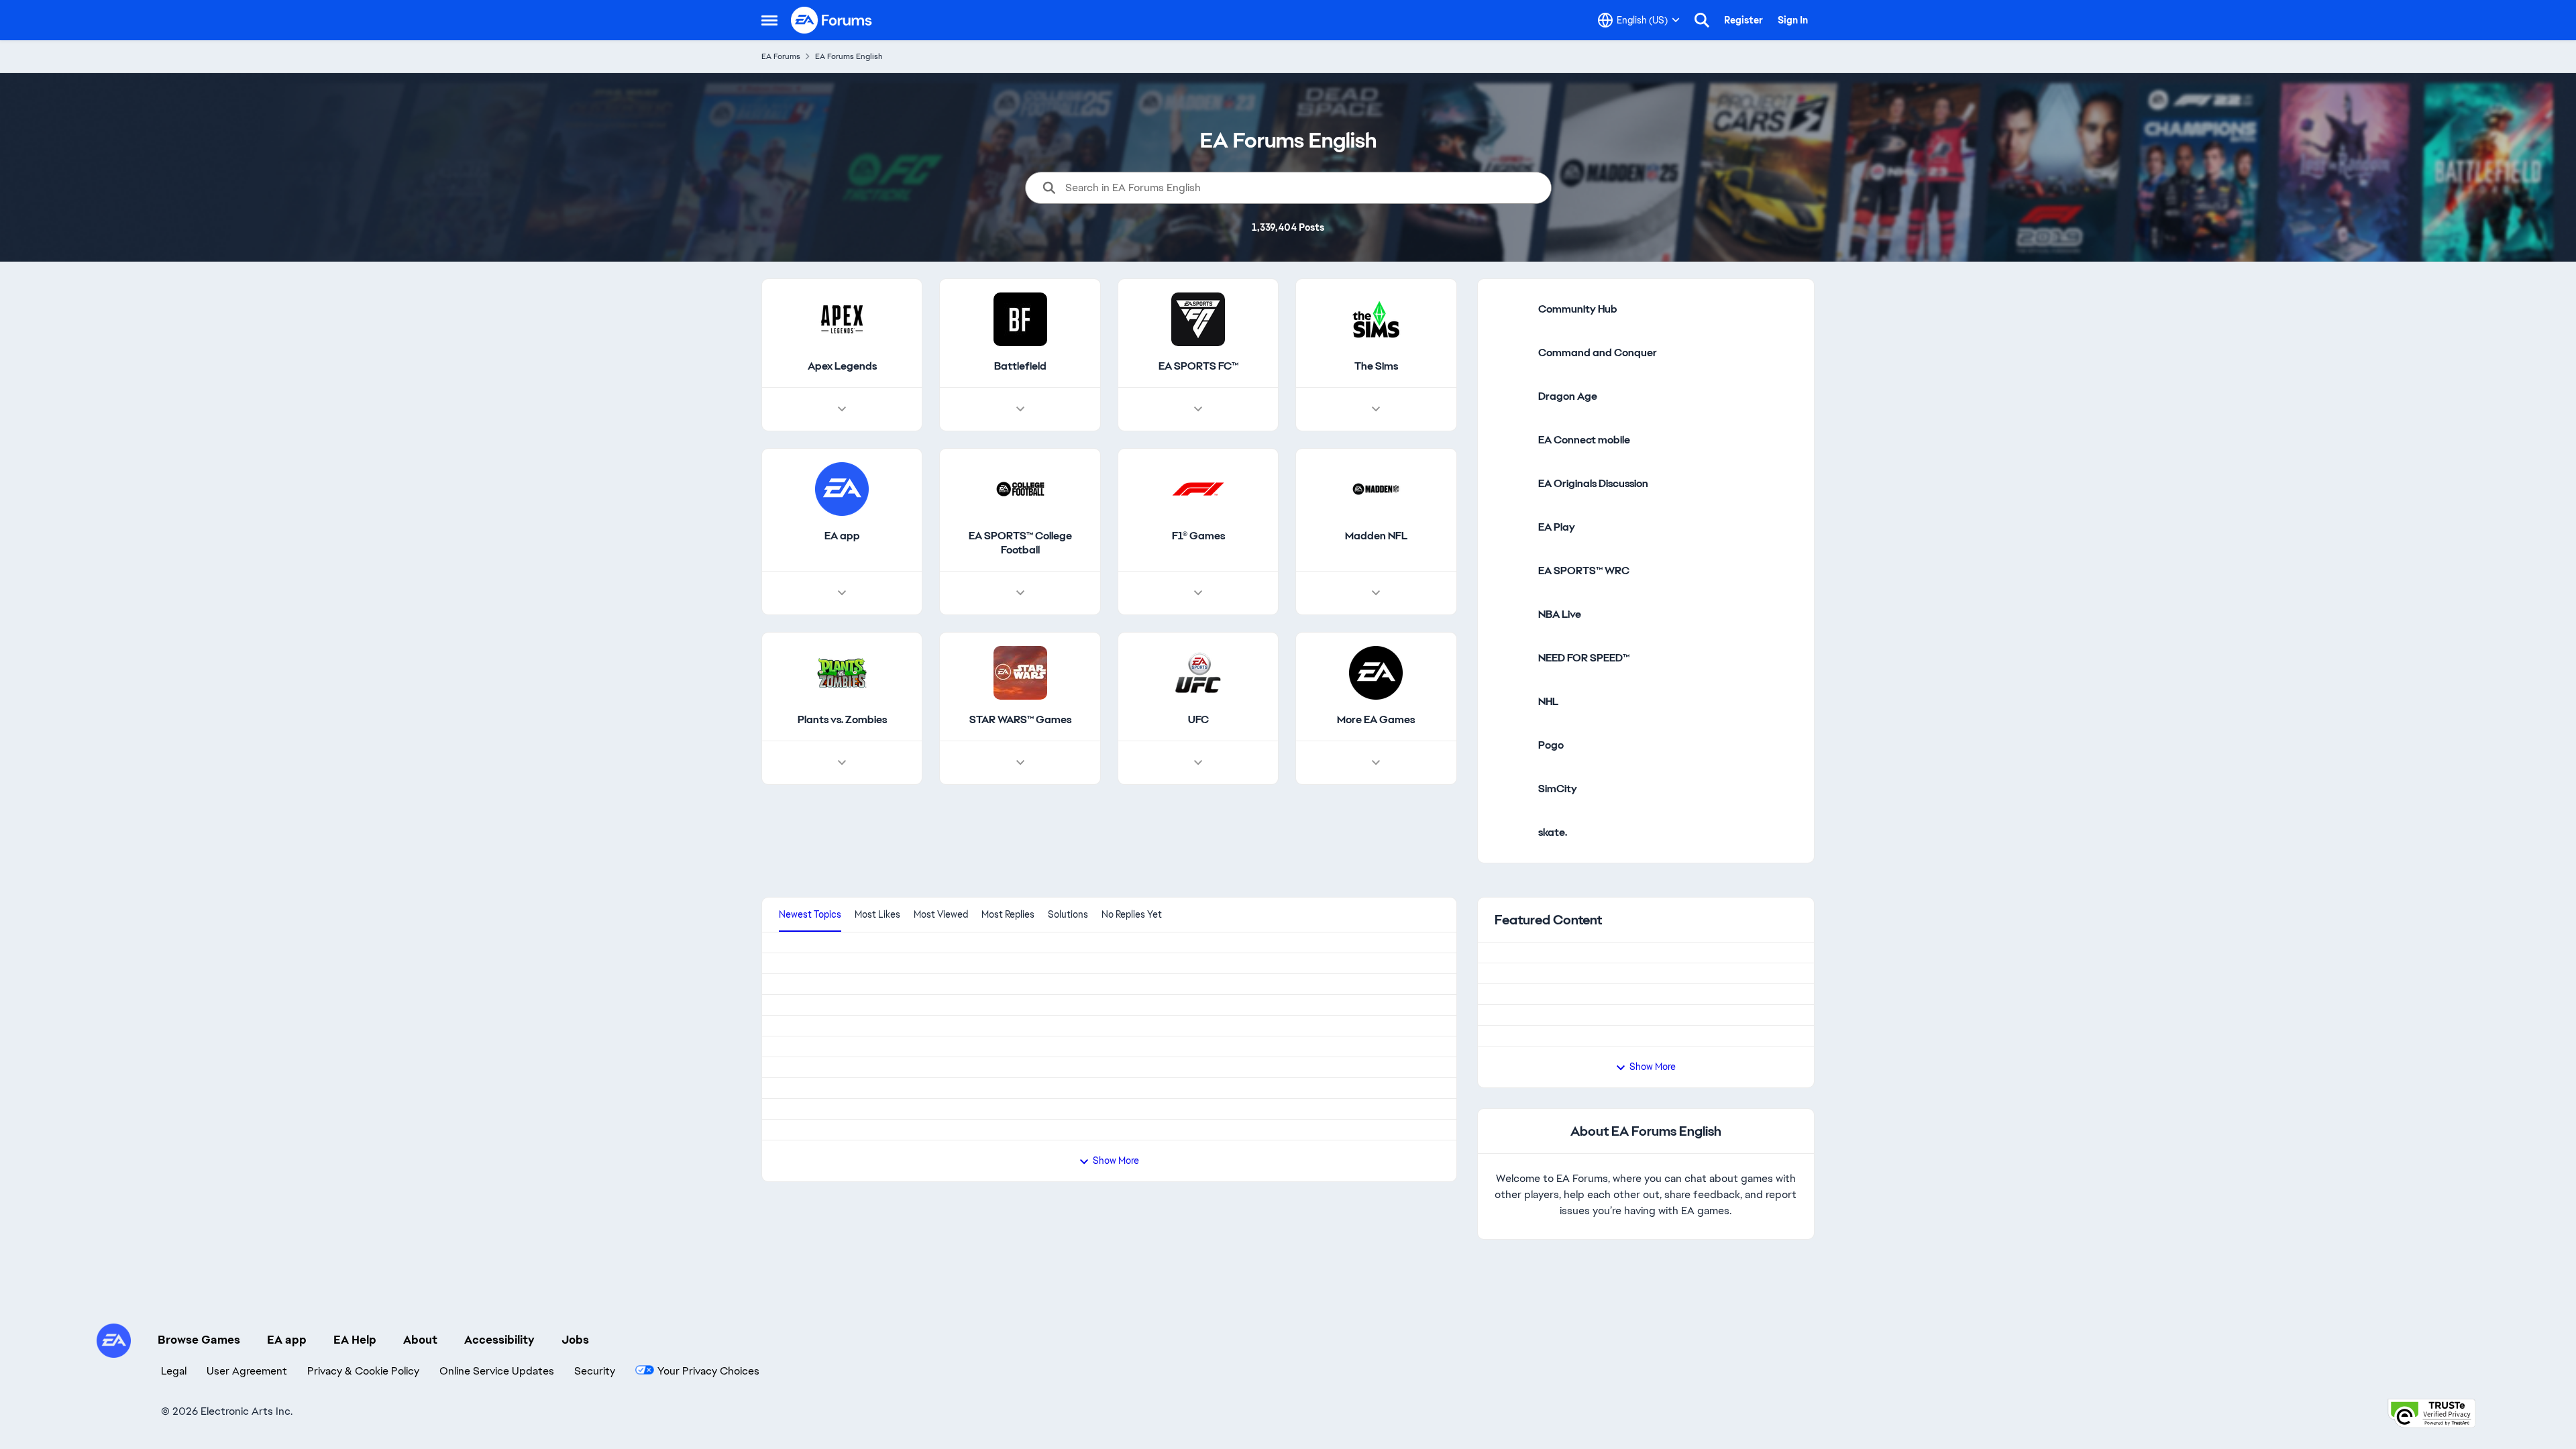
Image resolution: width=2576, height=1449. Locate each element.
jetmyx (793, 1319)
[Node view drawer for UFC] (1198, 763)
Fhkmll (793, 1236)
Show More (1653, 1224)
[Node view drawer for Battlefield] (1020, 409)
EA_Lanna (1546, 1029)
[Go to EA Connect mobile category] (1511, 440)
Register (1743, 20)
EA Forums (781, 56)
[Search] (1702, 20)
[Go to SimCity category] (1511, 789)
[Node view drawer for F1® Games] (1198, 593)
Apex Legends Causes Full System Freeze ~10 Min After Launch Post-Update (968, 1033)
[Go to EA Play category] (1511, 527)
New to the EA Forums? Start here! (1609, 1011)
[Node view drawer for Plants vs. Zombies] (842, 763)
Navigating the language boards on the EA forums (1646, 1116)
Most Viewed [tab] (941, 914)
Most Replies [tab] (1008, 914)
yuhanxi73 (800, 1082)
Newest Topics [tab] (810, 914)
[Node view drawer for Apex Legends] (842, 409)
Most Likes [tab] (877, 914)
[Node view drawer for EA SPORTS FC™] (1198, 409)
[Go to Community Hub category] (1511, 309)
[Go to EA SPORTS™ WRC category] (1511, 571)
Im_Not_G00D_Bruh (822, 1166)
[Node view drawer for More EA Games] (1376, 763)
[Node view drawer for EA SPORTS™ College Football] (1020, 593)
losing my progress (824, 1117)
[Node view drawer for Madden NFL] (1376, 593)
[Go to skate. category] (1511, 833)
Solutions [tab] (1068, 914)
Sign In (1793, 20)
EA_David (1545, 977)
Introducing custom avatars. (1593, 1168)
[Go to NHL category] (1511, 702)
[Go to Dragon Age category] (1511, 396)
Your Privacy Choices (1617, 1397)
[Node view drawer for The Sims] (1376, 409)
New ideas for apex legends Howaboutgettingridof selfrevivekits (935, 949)
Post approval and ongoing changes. (1613, 1064)
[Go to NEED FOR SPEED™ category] (1511, 658)
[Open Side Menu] (769, 20)
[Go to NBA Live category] (1511, 614)
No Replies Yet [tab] (1132, 914)
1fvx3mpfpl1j (806, 998)
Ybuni (793, 1201)
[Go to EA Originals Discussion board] (1511, 484)
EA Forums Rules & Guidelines (1597, 959)
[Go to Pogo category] (1511, 745)
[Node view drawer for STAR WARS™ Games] (1020, 763)
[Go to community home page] (832, 20)
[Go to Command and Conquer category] (1511, 353)
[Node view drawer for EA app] (842, 593)
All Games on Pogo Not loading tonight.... (877, 1271)
